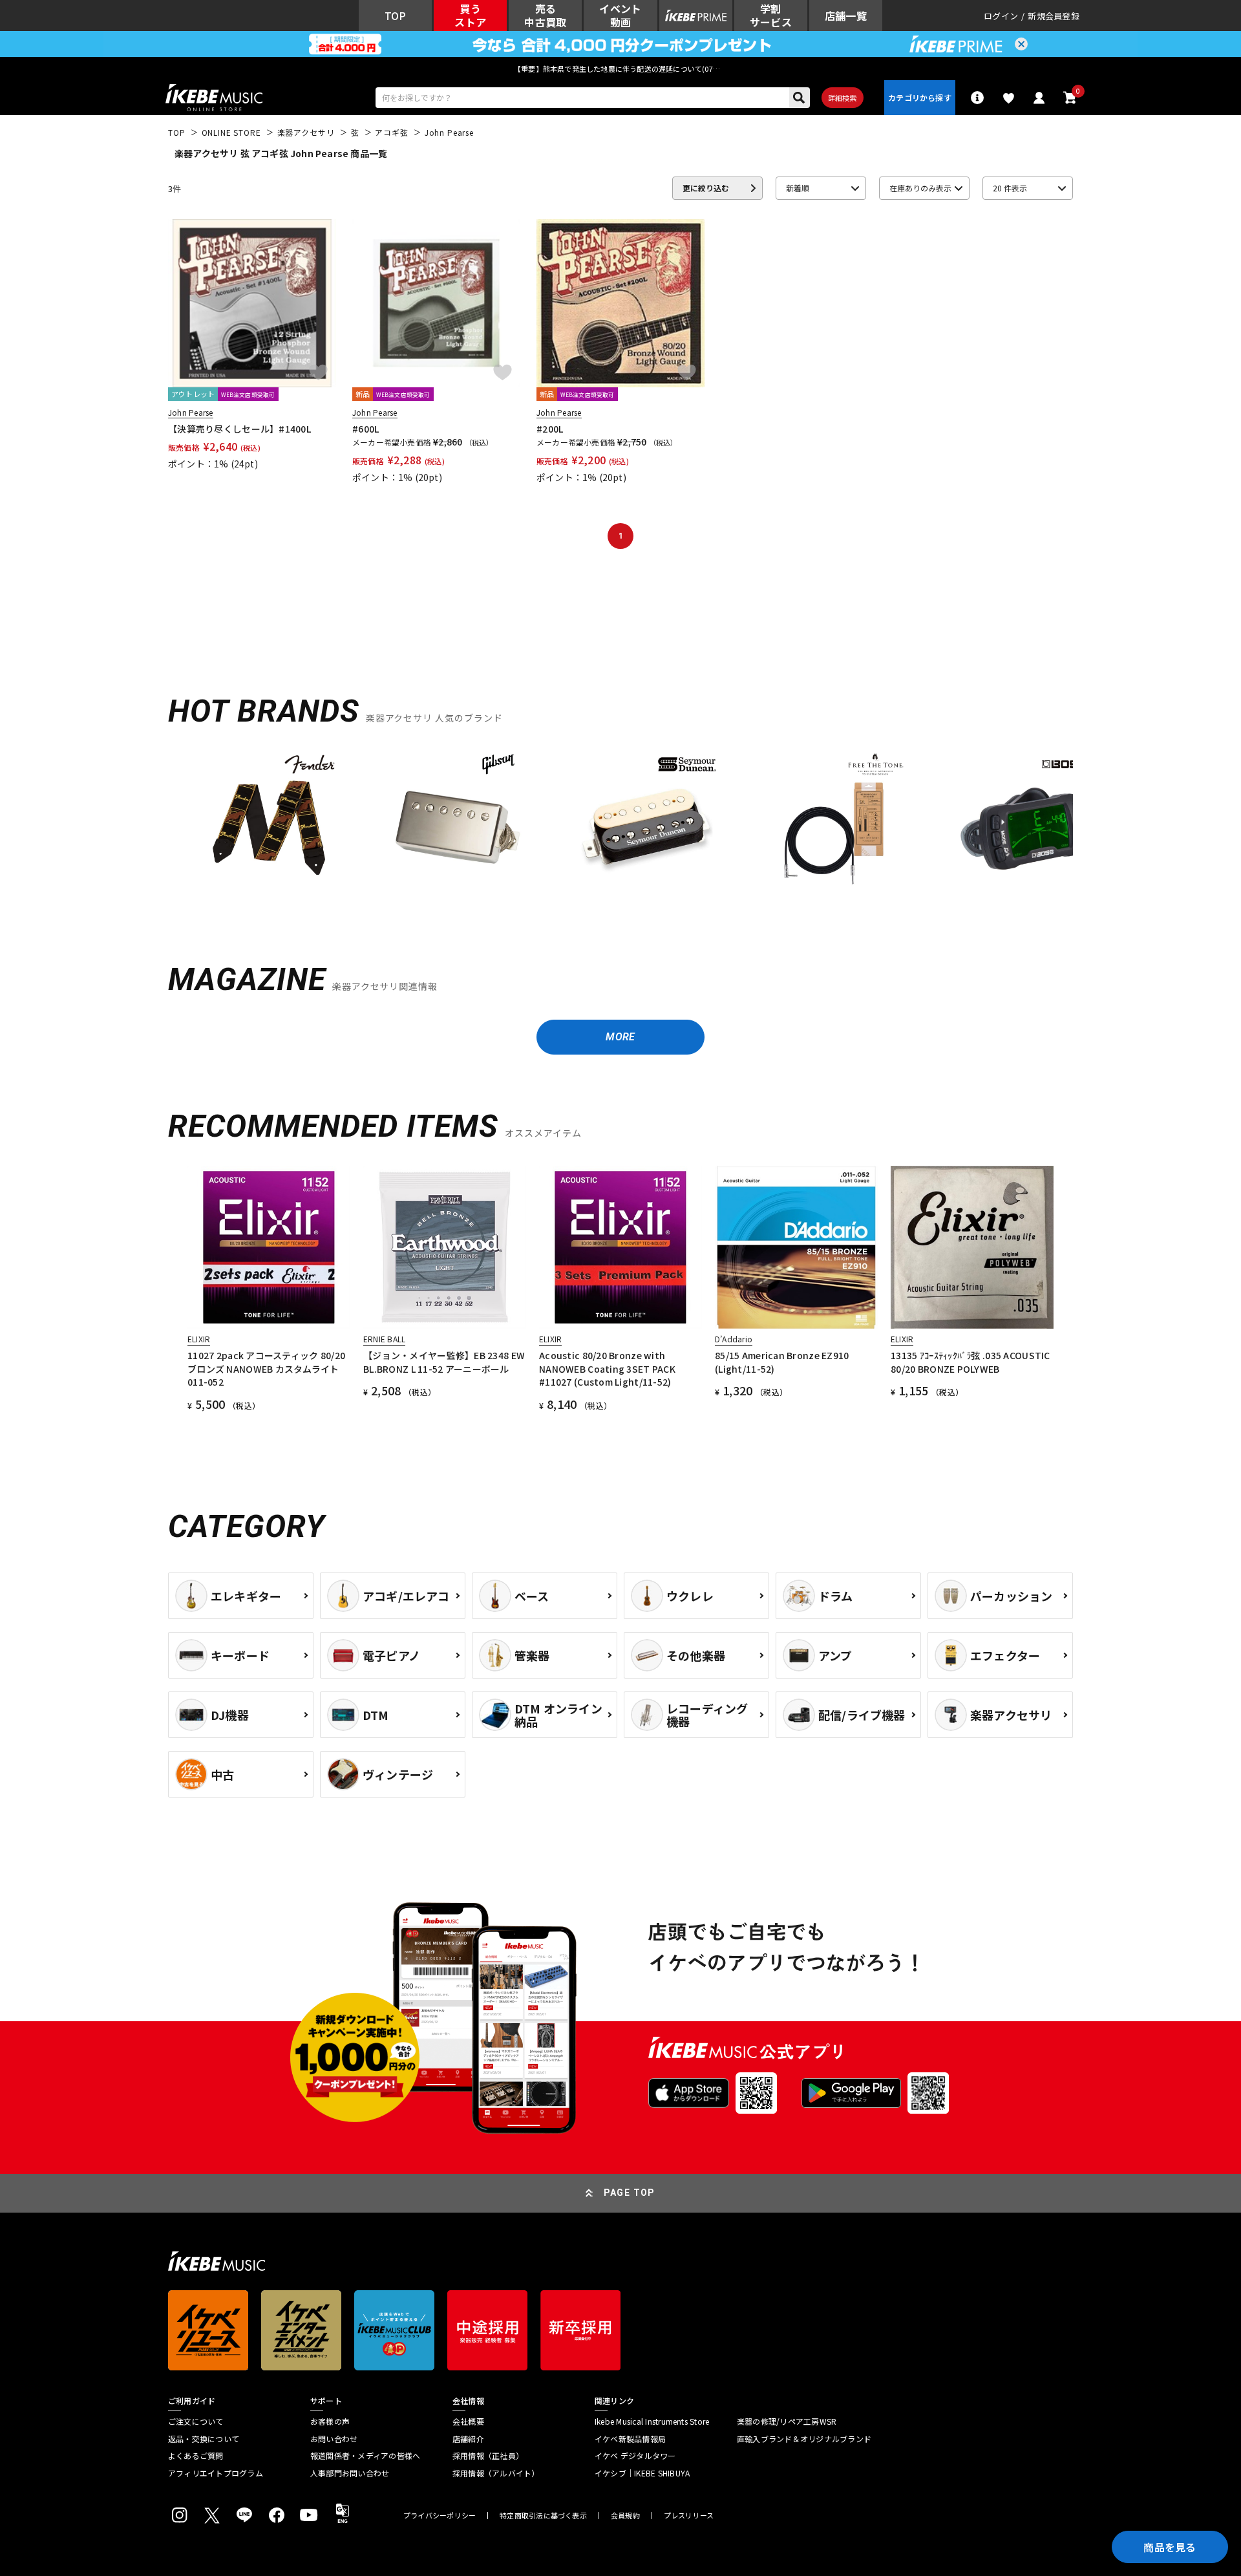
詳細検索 (843, 98)
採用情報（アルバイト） (496, 2473)
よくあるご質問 (196, 2456)
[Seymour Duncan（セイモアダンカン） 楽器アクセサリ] (646, 822)
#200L (550, 429)
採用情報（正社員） (488, 2456)
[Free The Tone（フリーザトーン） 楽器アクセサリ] (835, 822)
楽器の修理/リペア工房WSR (787, 2421)
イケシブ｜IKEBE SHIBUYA (642, 2473)
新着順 (798, 188)
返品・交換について (204, 2439)
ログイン (1001, 16)
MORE (620, 1037)
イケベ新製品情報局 (630, 2439)
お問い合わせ (334, 2439)
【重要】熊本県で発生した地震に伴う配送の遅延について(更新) (620, 69)
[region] (620, 827)
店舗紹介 (468, 2439)
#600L (366, 429)
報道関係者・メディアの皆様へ (365, 2456)
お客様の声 (330, 2421)
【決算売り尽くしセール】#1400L (239, 429)
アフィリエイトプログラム (216, 2473)
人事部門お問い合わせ (350, 2473)
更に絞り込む (706, 188)
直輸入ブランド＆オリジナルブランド (804, 2439)
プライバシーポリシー (440, 2516)
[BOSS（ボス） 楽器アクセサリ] (1024, 822)
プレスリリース (689, 2516)
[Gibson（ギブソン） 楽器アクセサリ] (458, 822)
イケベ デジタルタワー (635, 2456)
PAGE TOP (630, 2193)
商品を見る (1170, 2547)
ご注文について (196, 2421)
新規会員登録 (1054, 16)
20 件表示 (1010, 188)
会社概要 (468, 2421)
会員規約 (625, 2516)
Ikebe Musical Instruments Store (652, 2421)
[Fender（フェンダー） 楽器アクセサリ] (269, 822)
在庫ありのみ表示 (920, 188)
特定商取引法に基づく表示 (543, 2516)
